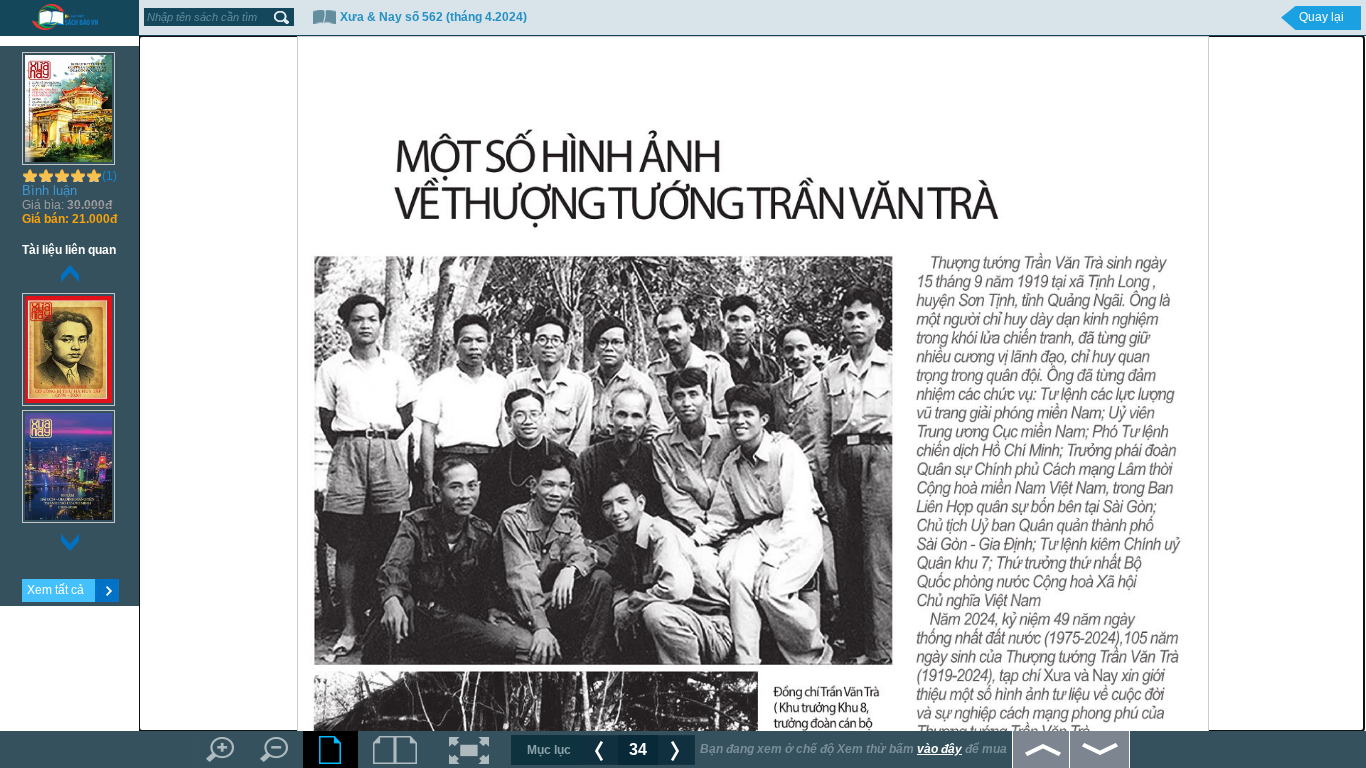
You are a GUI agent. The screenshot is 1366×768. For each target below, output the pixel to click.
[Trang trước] (599, 750)
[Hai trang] (396, 749)
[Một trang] (330, 749)
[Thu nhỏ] (275, 749)
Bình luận (49, 190)
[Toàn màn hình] (470, 749)
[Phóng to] (220, 749)
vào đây (939, 749)
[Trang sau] (676, 750)
